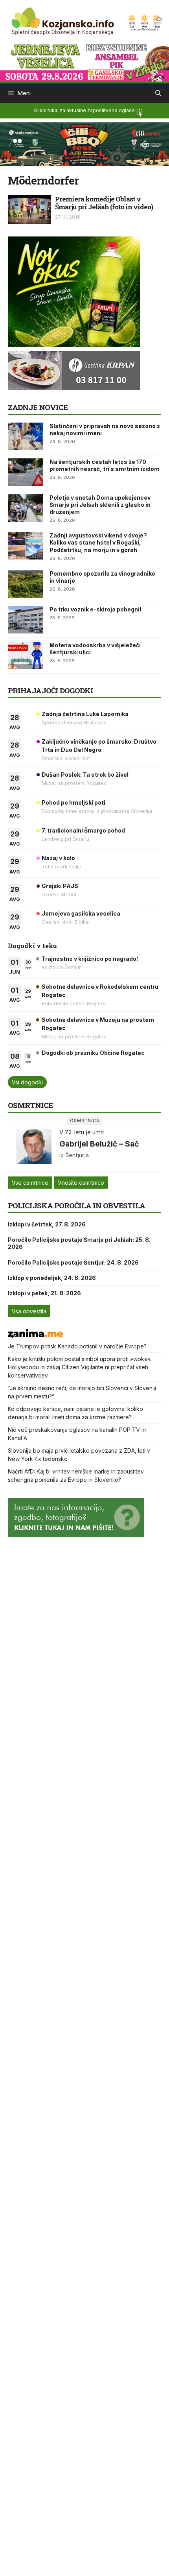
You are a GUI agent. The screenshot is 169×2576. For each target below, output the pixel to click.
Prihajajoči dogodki (51, 690)
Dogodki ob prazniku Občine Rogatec (93, 1053)
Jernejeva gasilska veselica (81, 913)
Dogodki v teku (32, 946)
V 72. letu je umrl (82, 1132)
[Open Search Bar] (158, 93)
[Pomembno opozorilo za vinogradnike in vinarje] (26, 584)
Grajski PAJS (60, 886)
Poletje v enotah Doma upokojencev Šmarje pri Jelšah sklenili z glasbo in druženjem (100, 505)
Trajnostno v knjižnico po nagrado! (90, 959)
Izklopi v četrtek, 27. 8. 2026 (47, 1224)
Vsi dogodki (27, 1082)
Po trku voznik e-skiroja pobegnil (95, 609)
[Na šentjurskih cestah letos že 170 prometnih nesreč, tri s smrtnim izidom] (26, 472)
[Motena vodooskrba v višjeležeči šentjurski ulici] (26, 656)
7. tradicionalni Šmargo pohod (83, 830)
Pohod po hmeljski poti (73, 802)
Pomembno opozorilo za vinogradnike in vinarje (102, 577)
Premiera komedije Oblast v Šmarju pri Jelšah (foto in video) (104, 203)
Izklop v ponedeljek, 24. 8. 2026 (52, 1278)
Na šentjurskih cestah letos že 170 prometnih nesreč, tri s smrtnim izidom (105, 465)
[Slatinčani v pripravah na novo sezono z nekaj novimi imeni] (26, 436)
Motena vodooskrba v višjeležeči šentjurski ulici (95, 649)
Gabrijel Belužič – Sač (99, 1144)
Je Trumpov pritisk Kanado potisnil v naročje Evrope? (77, 1346)
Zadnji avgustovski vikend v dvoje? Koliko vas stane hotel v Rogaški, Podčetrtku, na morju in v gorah (98, 542)
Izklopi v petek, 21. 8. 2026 (44, 1293)
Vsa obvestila (29, 1311)
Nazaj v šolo (58, 858)
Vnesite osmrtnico (81, 1183)
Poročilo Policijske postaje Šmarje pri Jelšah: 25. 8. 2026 (79, 1243)
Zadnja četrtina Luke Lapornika (85, 714)
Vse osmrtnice (30, 1183)
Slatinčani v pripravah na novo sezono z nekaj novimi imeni (105, 429)
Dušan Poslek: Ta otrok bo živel (85, 775)
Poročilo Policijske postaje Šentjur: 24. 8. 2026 (73, 1262)
